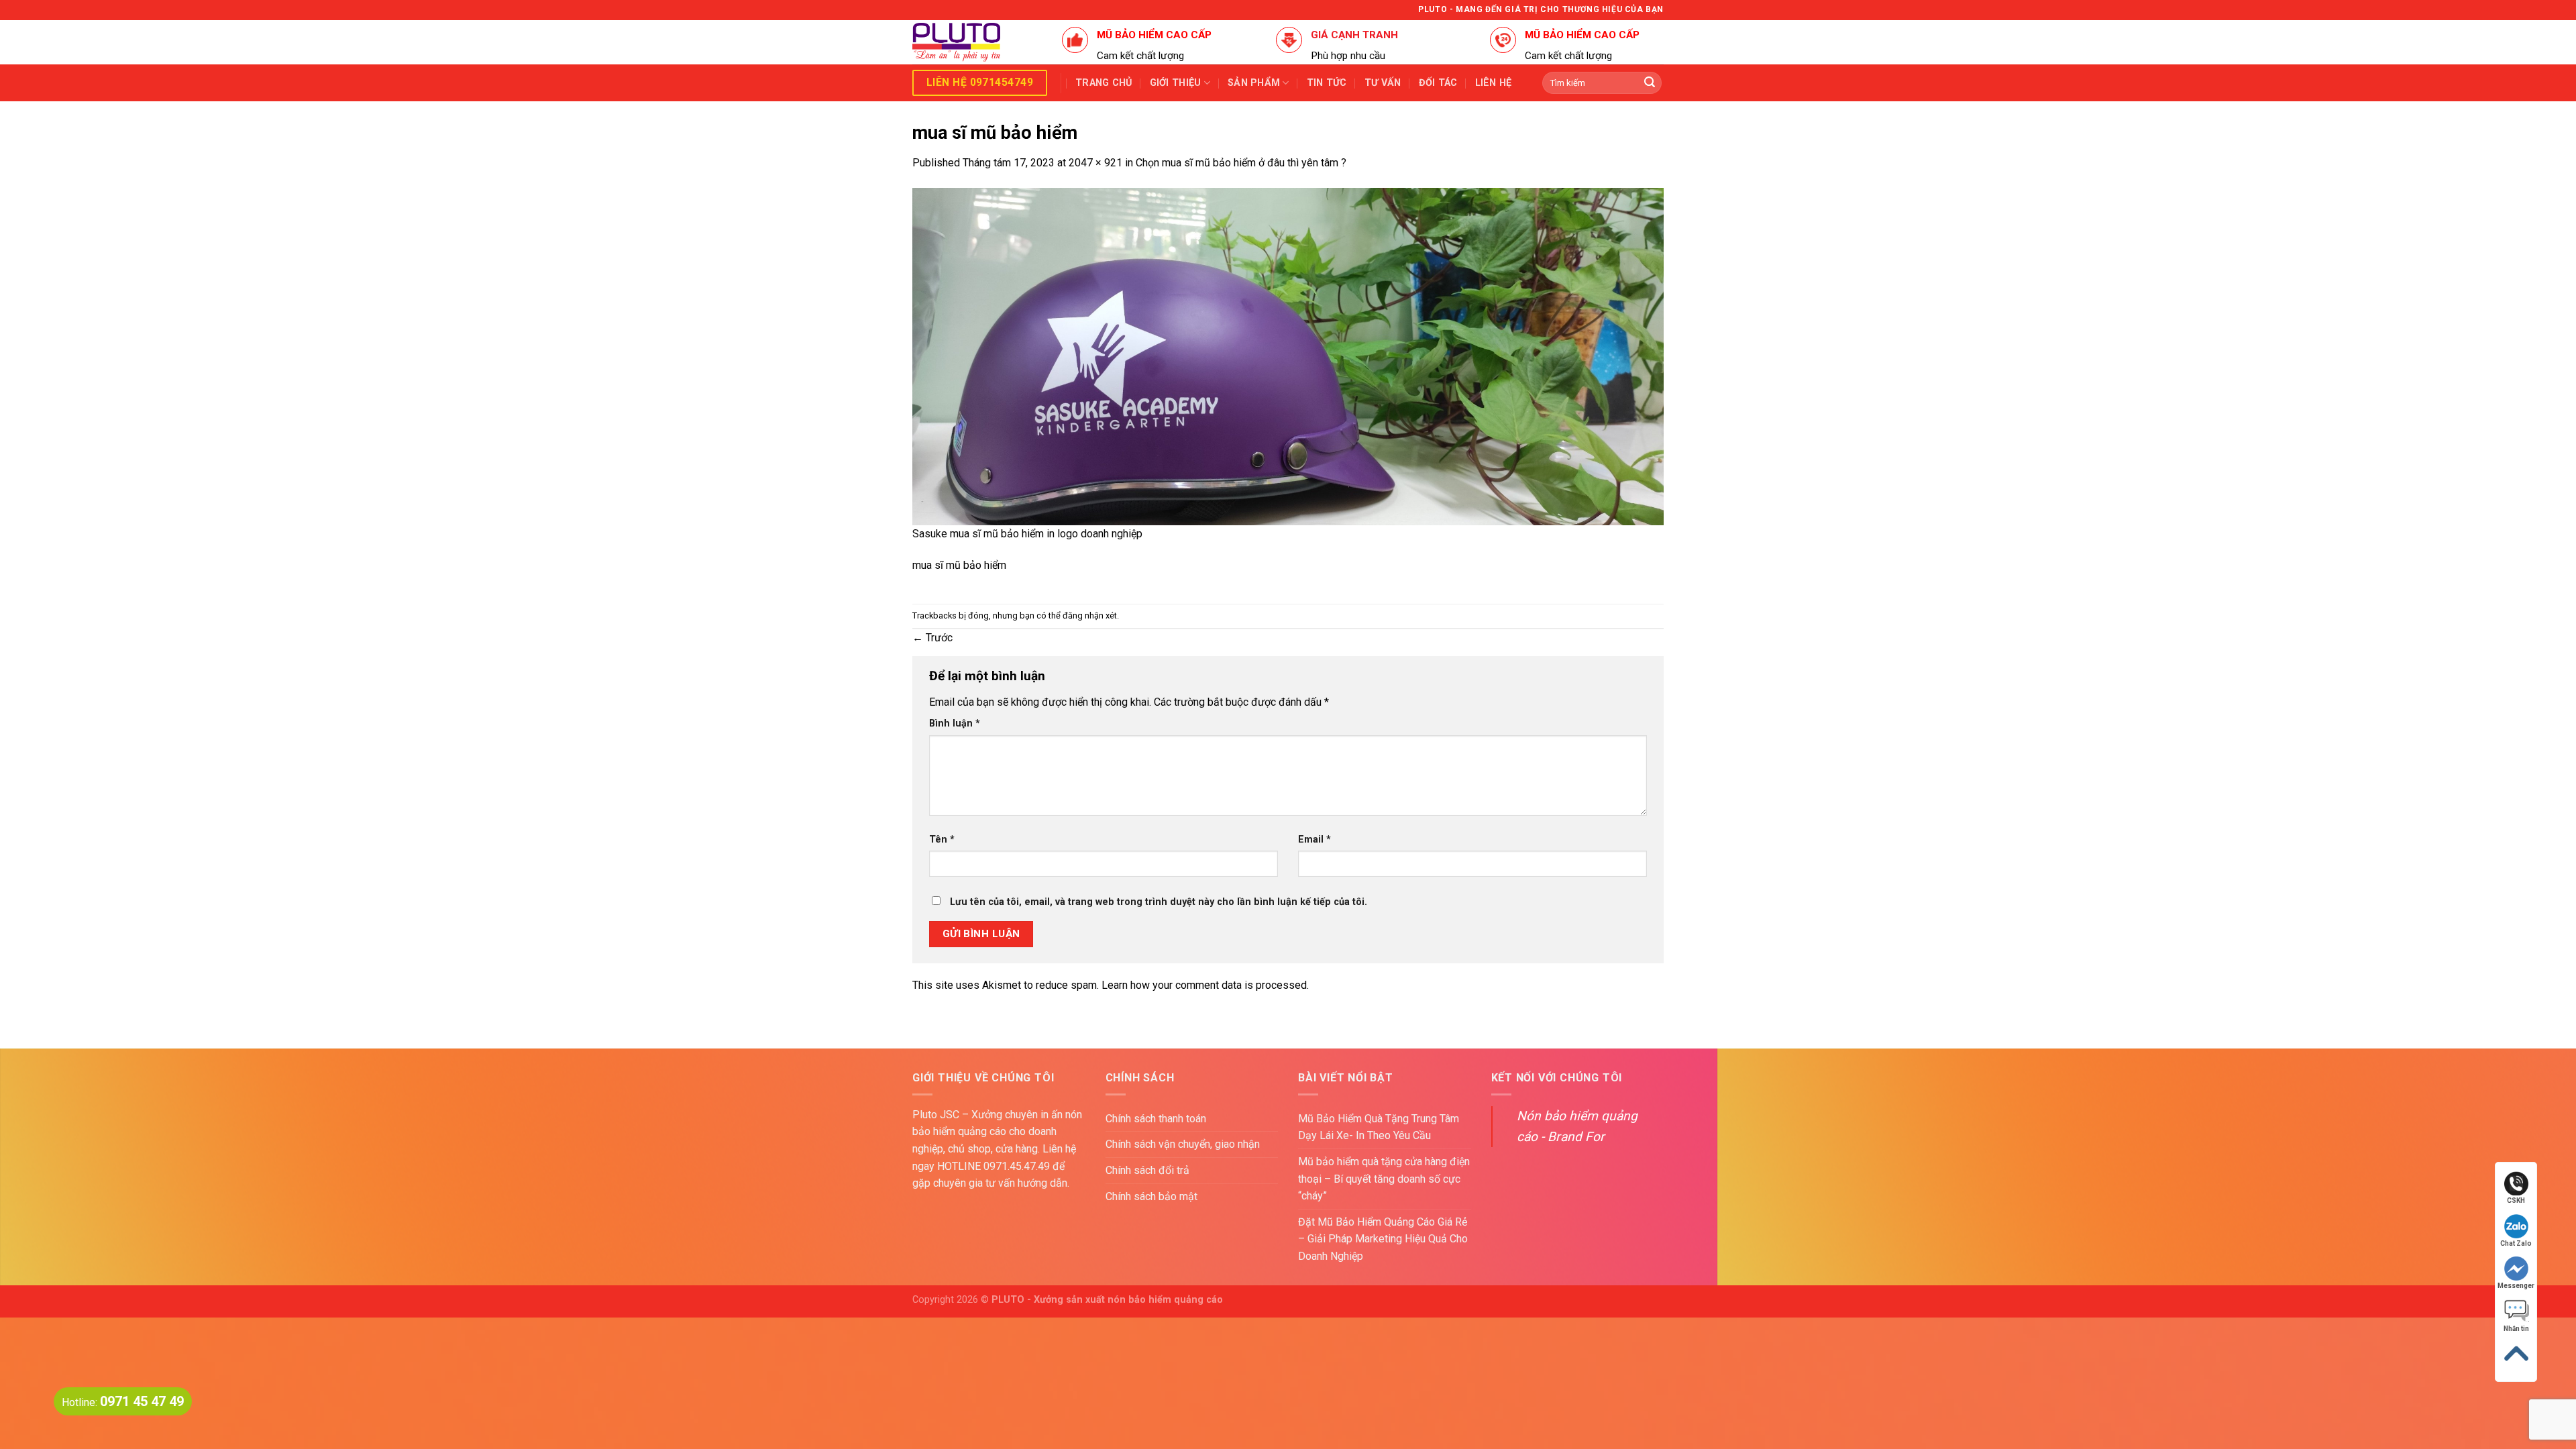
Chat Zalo (2516, 1243)
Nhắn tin (2516, 1329)
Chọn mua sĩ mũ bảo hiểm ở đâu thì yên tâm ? (1241, 163)
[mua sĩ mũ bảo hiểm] (1288, 356)
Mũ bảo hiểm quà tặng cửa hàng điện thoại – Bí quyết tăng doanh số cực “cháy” (1384, 1179)
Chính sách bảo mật (1151, 1196)
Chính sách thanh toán (1156, 1119)
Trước (932, 638)
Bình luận (955, 723)
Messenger (2516, 1286)
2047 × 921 (1095, 163)
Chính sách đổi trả (1147, 1170)
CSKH (2516, 1200)
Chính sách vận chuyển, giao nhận (1183, 1144)
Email (1314, 840)
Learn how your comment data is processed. (1205, 985)
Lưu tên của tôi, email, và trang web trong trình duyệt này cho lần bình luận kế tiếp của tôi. (1159, 902)
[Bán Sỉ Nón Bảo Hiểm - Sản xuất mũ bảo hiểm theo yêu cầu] (977, 42)
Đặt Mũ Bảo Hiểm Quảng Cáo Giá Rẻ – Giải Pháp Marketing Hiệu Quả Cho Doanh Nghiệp (1383, 1239)
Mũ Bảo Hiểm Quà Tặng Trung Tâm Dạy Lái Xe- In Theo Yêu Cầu (1379, 1127)
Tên (942, 840)
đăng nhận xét (1090, 615)
